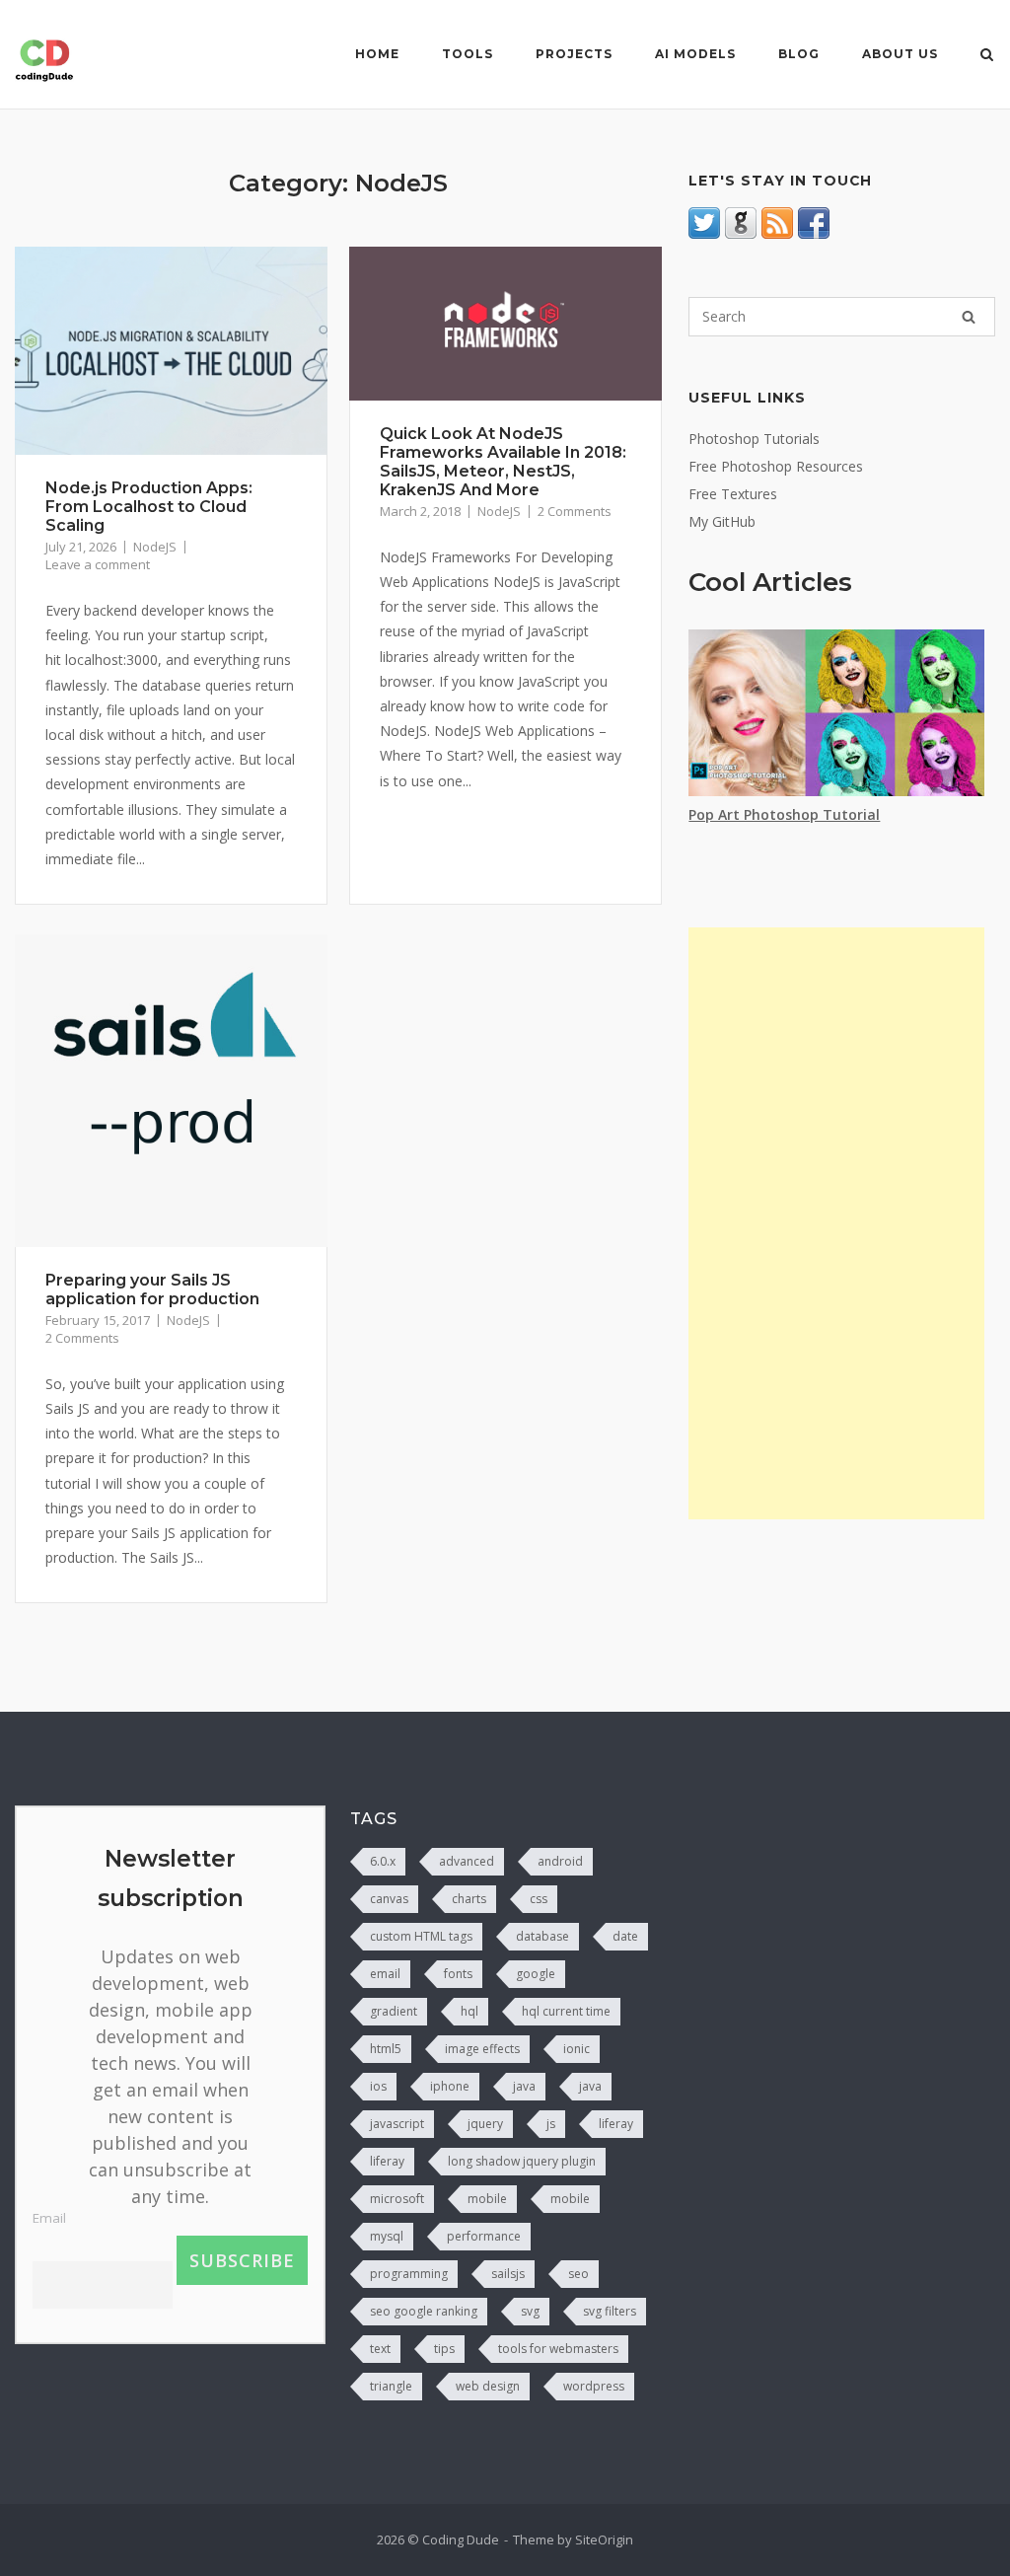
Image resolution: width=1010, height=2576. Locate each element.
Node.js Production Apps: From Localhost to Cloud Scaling (149, 507)
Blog (799, 54)
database (542, 1936)
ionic (577, 2049)
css (539, 1899)
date (625, 1936)
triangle (391, 2386)
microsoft (397, 2199)
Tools (468, 54)
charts (469, 1899)
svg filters (610, 2311)
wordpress (594, 2386)
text (380, 2349)
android (560, 1861)
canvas (389, 1899)
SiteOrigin (604, 2539)
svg (530, 2311)
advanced (467, 1861)
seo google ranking (424, 2311)
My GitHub (722, 521)
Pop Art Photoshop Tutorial (784, 814)
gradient (394, 2011)
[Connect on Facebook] (814, 233)
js (551, 2124)
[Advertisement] (836, 1223)
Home (377, 54)
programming (409, 2274)
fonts (458, 1974)
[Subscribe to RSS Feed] (777, 233)
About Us (900, 54)
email (385, 1974)
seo (578, 2274)
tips (444, 2349)
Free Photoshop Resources (776, 466)
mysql (387, 2236)
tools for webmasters (558, 2349)
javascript (397, 2124)
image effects (482, 2049)
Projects (574, 54)
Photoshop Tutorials (754, 439)
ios (378, 2086)
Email (49, 2218)
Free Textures (733, 494)
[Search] (969, 317)
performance (484, 2236)
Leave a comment (98, 564)
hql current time (566, 2011)
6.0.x (383, 1861)
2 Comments (575, 511)
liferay (616, 2124)
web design (488, 2386)
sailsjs (508, 2274)
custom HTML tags (421, 1936)
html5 (386, 2049)
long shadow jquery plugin (522, 2161)
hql (469, 2011)
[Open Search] (987, 56)
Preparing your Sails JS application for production (152, 1289)
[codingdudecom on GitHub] (741, 233)
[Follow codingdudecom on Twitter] (704, 233)
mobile (487, 2199)
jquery (485, 2124)
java (524, 2086)
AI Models (695, 54)
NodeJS (155, 547)
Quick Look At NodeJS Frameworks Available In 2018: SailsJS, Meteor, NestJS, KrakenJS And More (503, 462)
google (536, 1974)
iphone (450, 2086)
